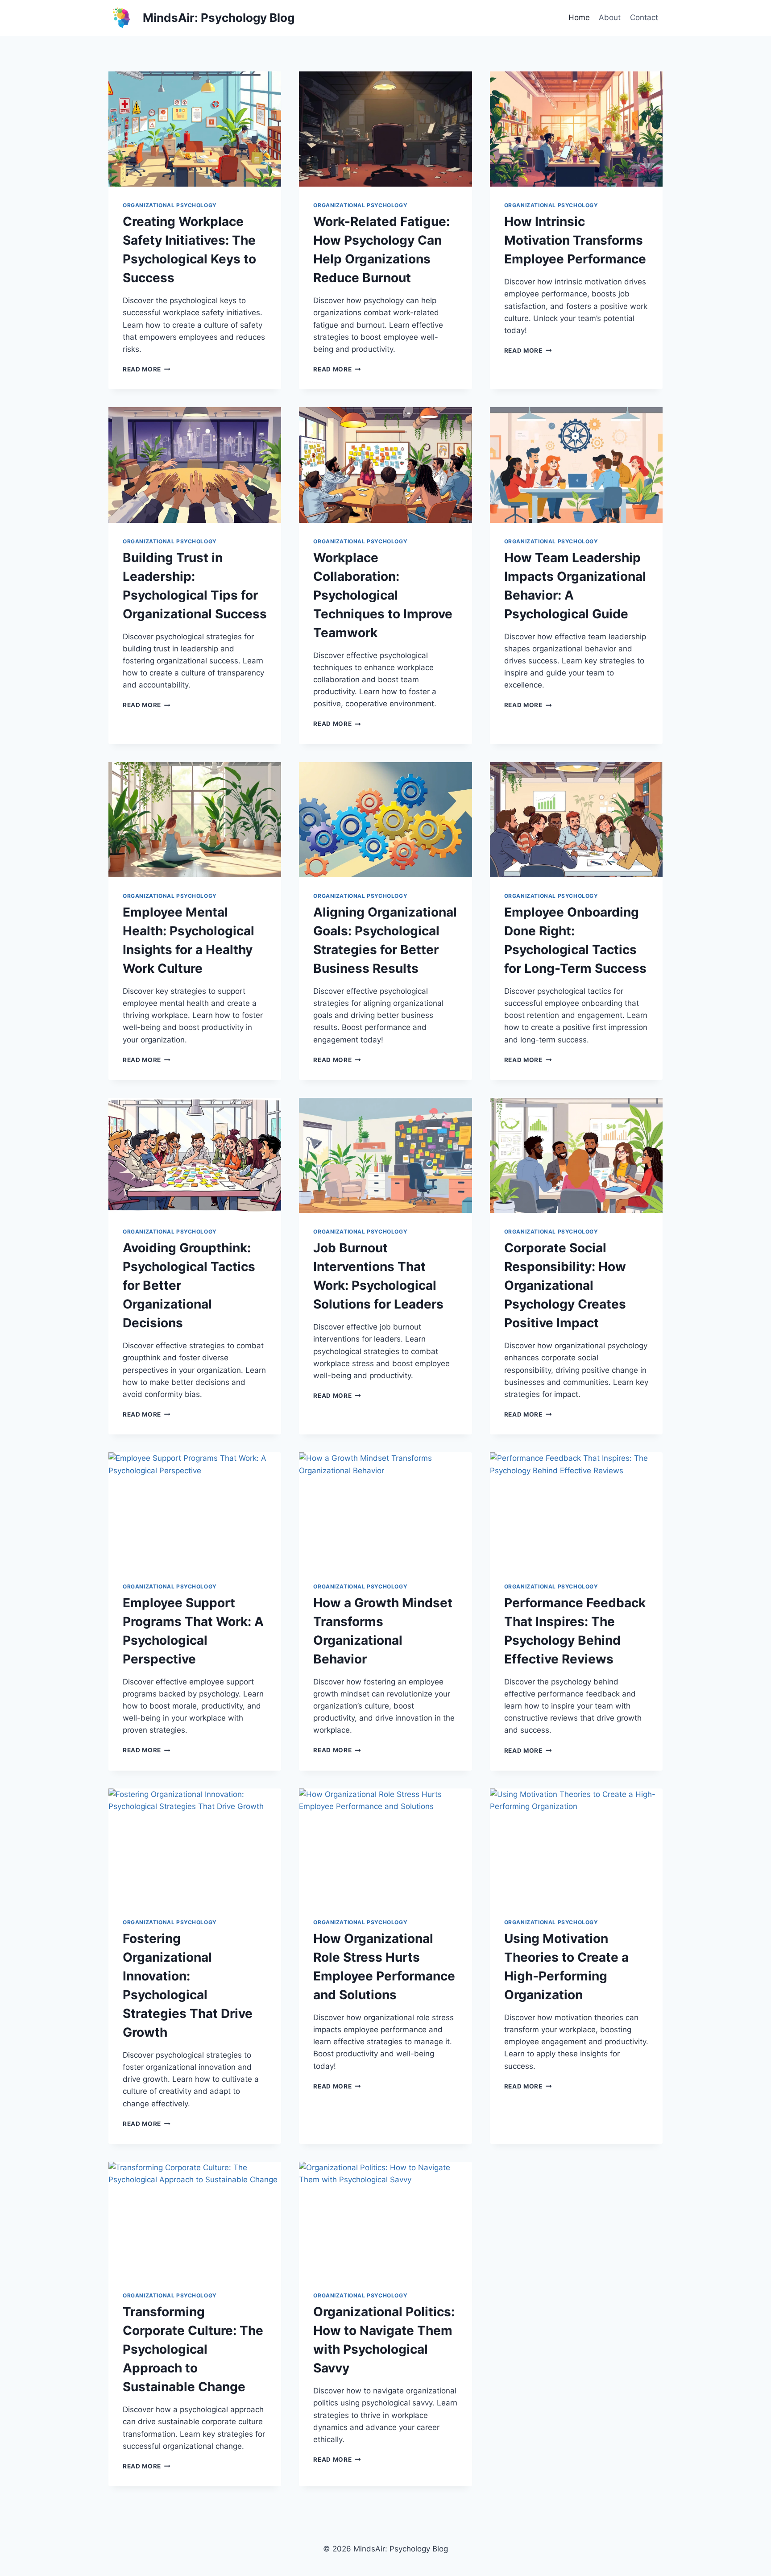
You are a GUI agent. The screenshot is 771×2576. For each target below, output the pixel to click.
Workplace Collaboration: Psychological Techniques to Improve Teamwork (383, 595)
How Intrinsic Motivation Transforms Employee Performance (575, 240)
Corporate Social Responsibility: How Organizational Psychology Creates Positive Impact (565, 1285)
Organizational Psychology (170, 205)
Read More (147, 369)
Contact (644, 17)
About (610, 17)
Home (579, 17)
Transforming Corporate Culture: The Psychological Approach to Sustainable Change (193, 2349)
